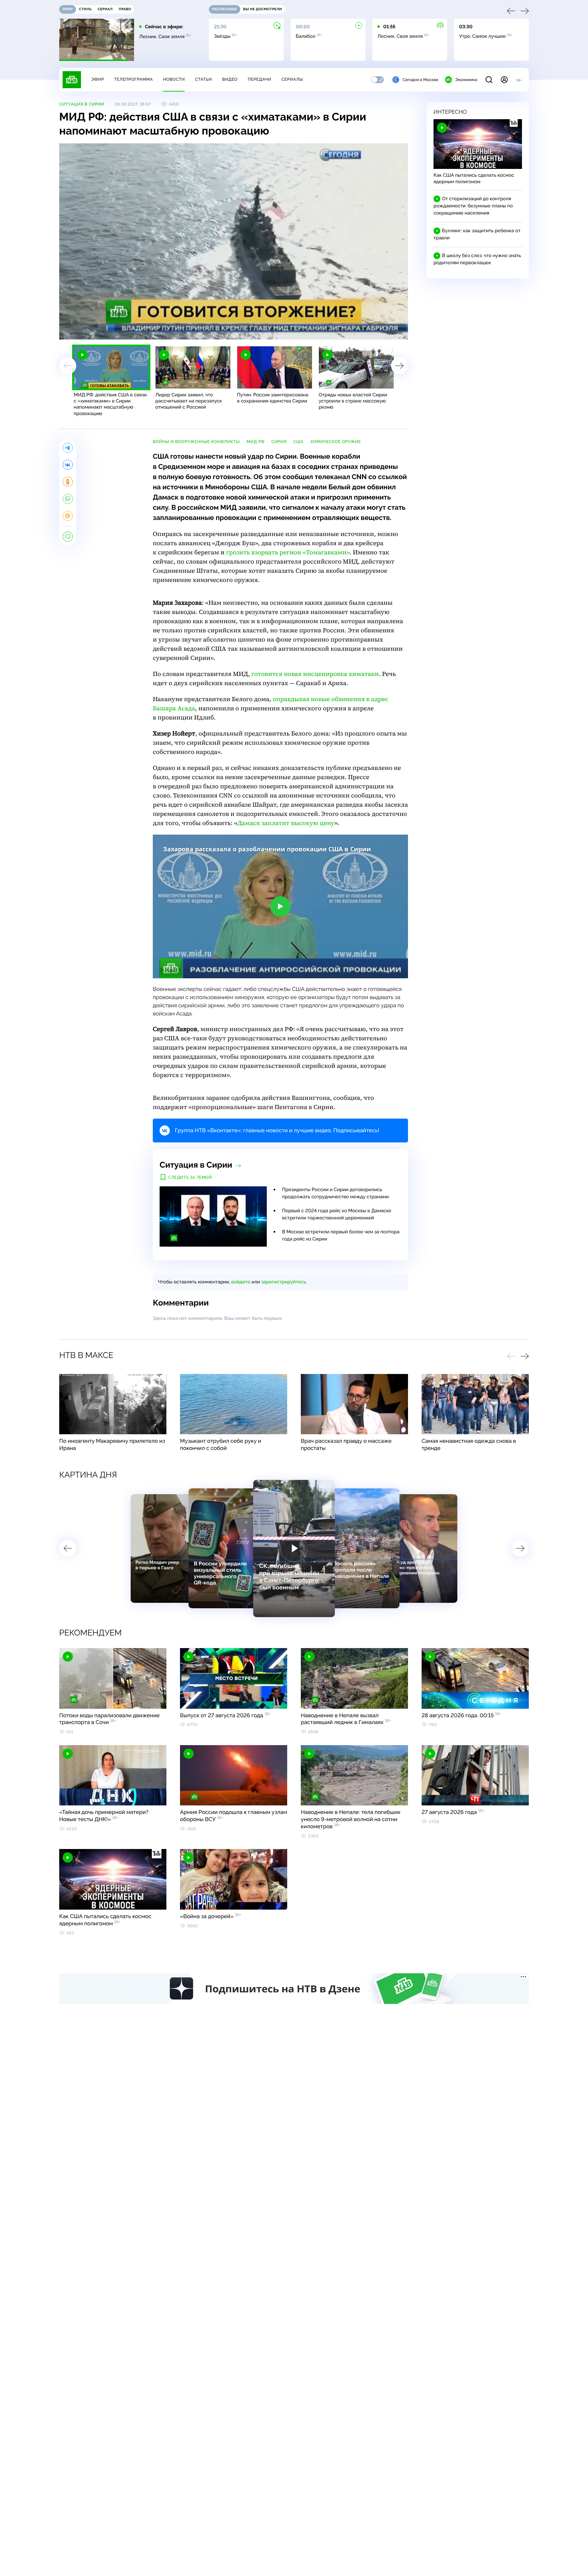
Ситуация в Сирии (82, 104)
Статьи (203, 79)
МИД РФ (256, 442)
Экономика (466, 80)
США (298, 442)
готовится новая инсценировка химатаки (315, 674)
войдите (241, 1282)
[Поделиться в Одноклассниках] (68, 482)
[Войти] (504, 80)
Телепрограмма (133, 79)
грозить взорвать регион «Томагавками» (288, 552)
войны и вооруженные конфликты (196, 442)
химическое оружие (336, 442)
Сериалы (292, 79)
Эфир (97, 79)
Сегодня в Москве (420, 80)
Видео (230, 79)
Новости (174, 79)
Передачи (259, 79)
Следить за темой (190, 1178)
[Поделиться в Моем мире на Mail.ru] (68, 516)
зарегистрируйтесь (284, 1282)
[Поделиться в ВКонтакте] (68, 465)
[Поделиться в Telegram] (68, 448)
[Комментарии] (68, 537)
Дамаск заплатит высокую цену (286, 823)
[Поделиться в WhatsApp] (68, 499)
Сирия (279, 442)
